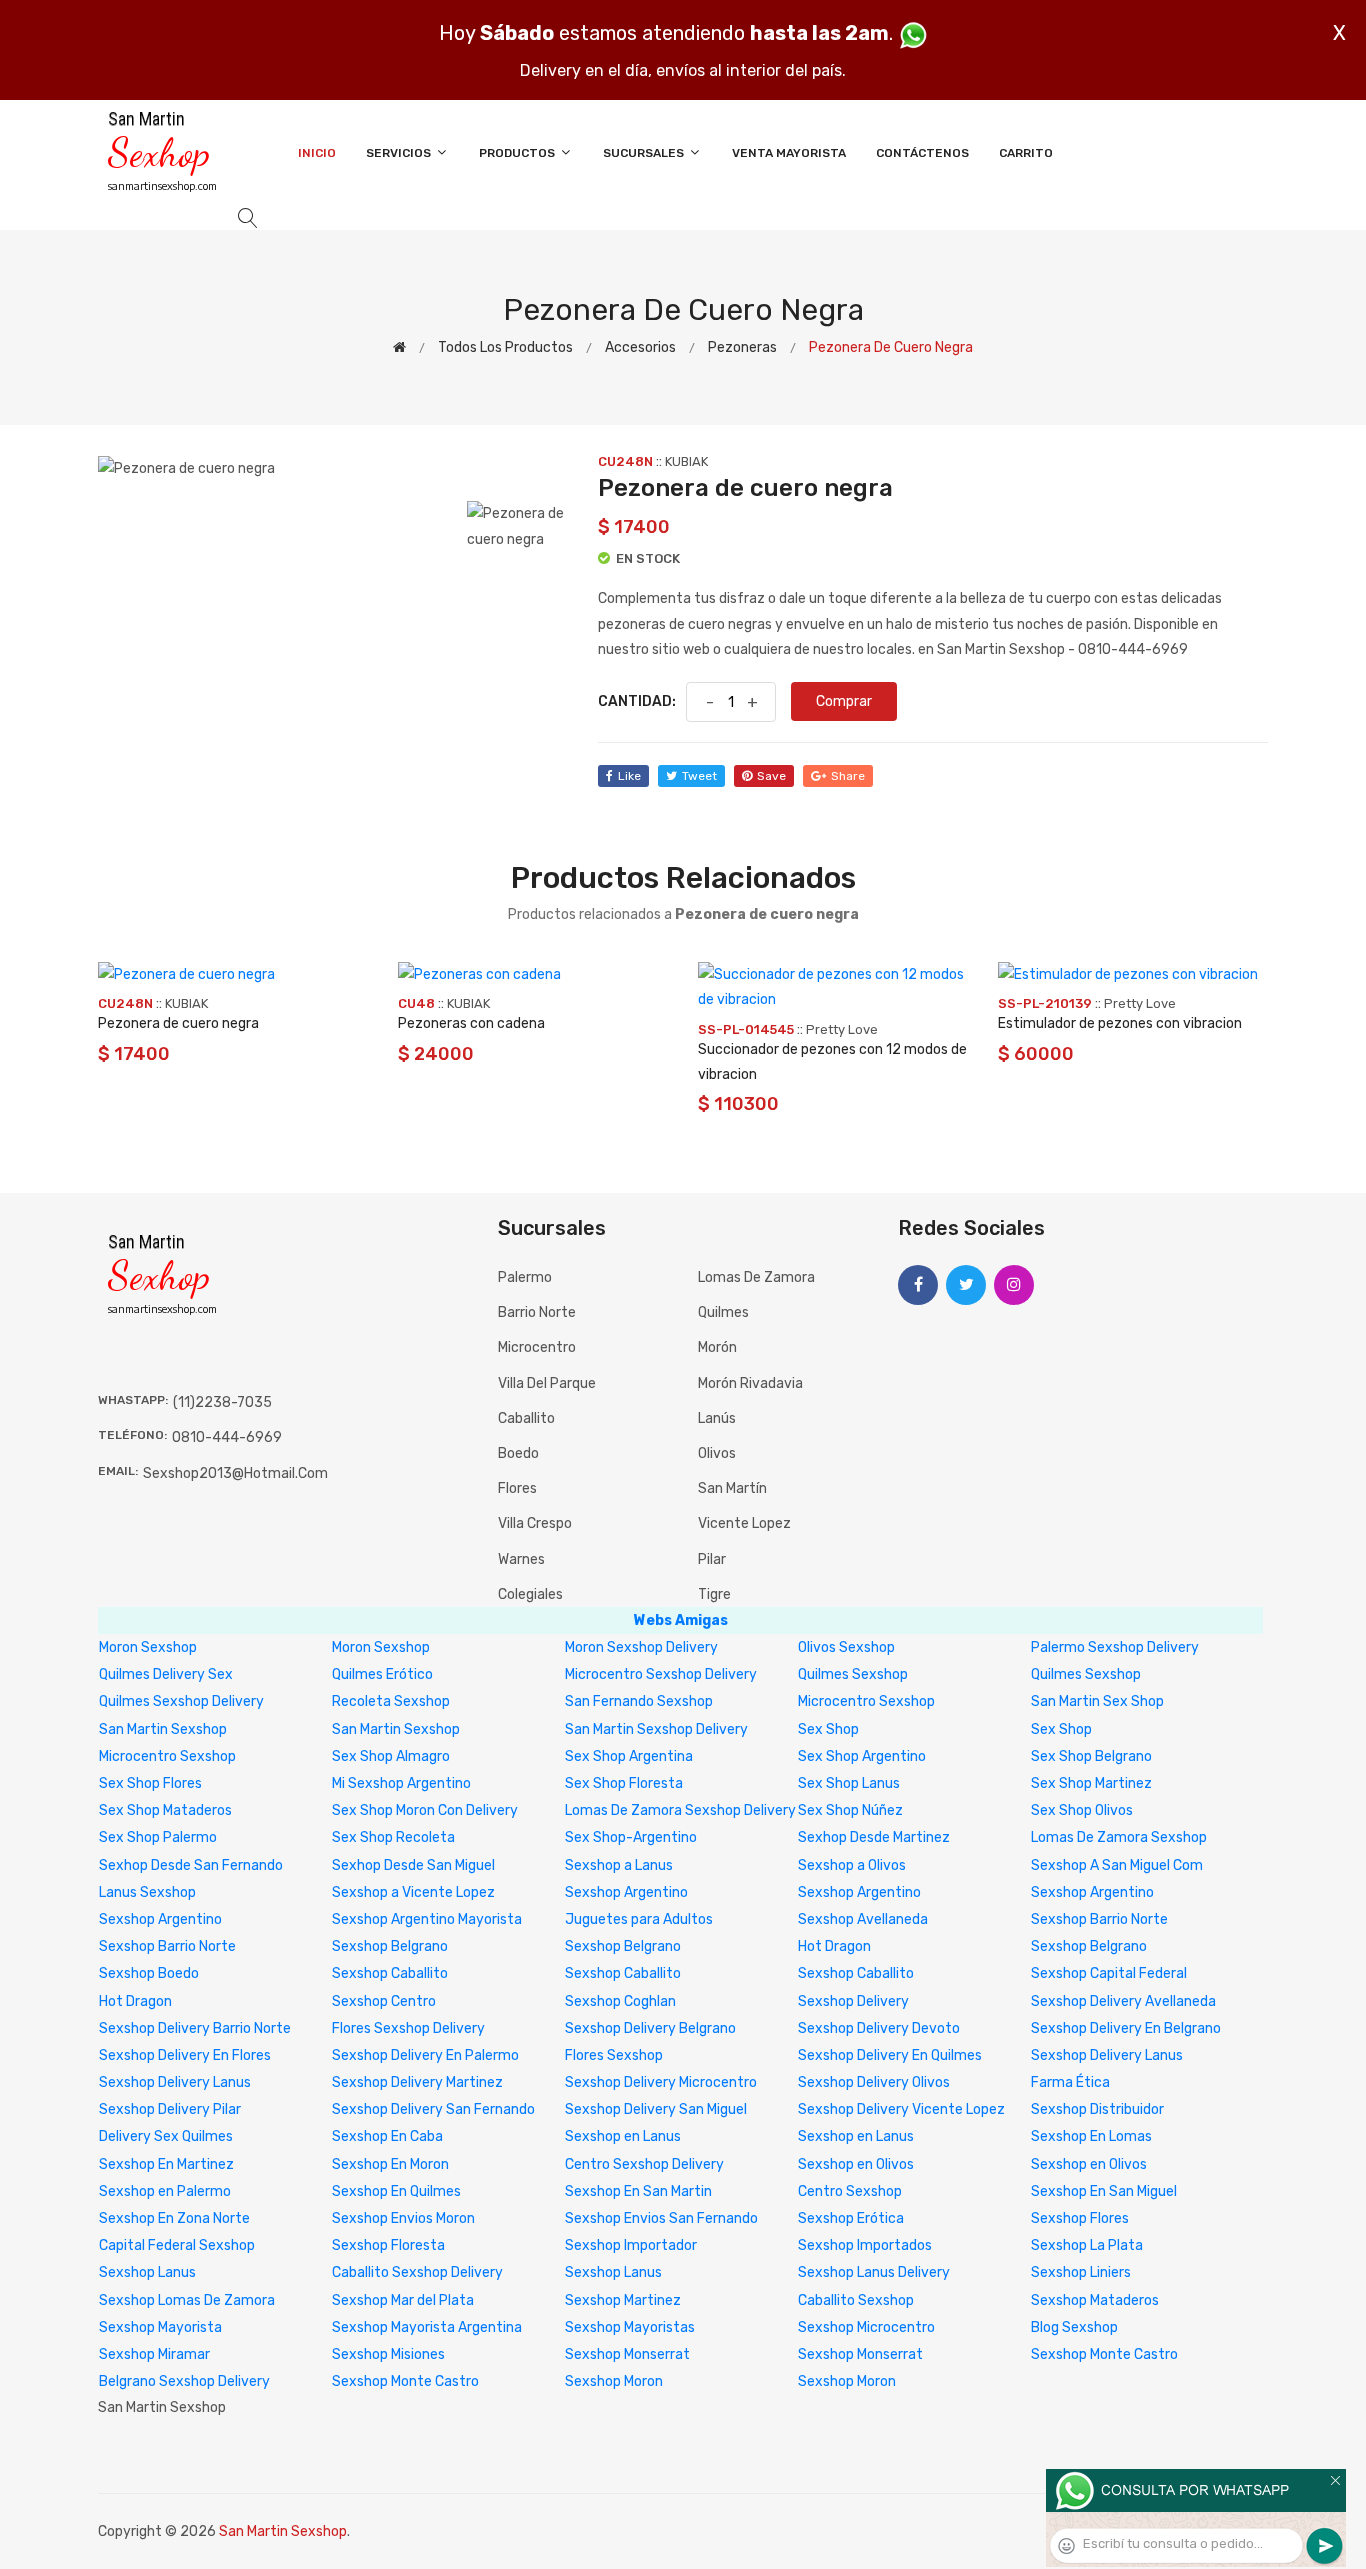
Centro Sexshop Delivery (644, 2164)
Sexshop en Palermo (165, 2191)
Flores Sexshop (614, 2055)
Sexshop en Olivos (856, 2164)
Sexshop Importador (631, 2245)
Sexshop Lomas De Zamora (187, 2300)
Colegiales (530, 1594)
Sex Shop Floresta (624, 1783)
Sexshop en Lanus (623, 2136)
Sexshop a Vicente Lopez (413, 1892)
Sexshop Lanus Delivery (874, 2272)
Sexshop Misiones (388, 2354)
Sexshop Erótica (851, 2218)
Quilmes (723, 1312)
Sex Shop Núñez (850, 1810)
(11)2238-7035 (222, 1402)
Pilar (712, 1559)
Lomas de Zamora (756, 1277)
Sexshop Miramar (154, 2354)
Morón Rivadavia (750, 1383)
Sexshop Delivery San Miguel (656, 2109)
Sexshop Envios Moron (403, 2218)
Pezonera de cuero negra (178, 1023)
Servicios (400, 153)
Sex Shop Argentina (629, 1756)
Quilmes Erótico (382, 1674)
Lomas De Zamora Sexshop (1119, 1837)
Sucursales (645, 153)
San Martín (732, 1488)
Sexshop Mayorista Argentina (427, 2327)
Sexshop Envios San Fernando (661, 2218)
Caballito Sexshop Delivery (417, 2272)
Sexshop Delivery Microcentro (661, 2082)
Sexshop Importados (865, 2245)
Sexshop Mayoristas (630, 2327)
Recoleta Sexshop (391, 1701)
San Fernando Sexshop (639, 1701)
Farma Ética (1070, 2082)
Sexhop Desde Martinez (874, 1837)
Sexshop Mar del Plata (403, 2300)
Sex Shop (828, 1729)
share (848, 776)
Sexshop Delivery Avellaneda (1123, 2001)
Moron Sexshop (148, 1647)
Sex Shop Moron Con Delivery (425, 1810)
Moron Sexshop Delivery (641, 1647)
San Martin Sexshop (163, 1729)
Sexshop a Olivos (852, 1865)
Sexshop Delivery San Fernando (433, 2109)
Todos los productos (505, 347)
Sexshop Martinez (623, 2300)
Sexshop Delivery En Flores (185, 2055)
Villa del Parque (547, 1383)
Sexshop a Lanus (619, 1865)
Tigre (714, 1594)
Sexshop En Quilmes (396, 2191)
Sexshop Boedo (149, 1973)
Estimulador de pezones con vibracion (1120, 1023)
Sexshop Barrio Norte (1099, 1919)
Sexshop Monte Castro (1104, 2354)
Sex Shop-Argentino (631, 1837)
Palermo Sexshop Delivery (1115, 1647)
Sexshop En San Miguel (1104, 2191)
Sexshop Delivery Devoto (879, 2028)
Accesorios (640, 347)
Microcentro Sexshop (866, 1701)
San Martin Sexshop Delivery (656, 1729)
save (771, 776)
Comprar (844, 701)
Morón (717, 1347)
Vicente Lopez (744, 1523)
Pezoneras (742, 347)
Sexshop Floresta (388, 2245)
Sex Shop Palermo (158, 1837)
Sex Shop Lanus (849, 1783)
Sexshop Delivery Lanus (1107, 2055)
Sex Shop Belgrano (1091, 1756)
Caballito (526, 1418)
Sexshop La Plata (1087, 2245)
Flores (517, 1488)
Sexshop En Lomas (1091, 2136)
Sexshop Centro (384, 2001)
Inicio (317, 153)
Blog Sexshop (1074, 2327)
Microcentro (537, 1347)
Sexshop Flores (1080, 2218)
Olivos (717, 1453)
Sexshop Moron (614, 2381)
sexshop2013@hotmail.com (235, 1473)
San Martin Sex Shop (1097, 1701)
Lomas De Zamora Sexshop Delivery (680, 1810)
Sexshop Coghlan (620, 2001)
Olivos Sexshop (846, 1647)
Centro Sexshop (850, 2191)
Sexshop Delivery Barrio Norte (195, 2028)
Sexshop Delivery (853, 2001)
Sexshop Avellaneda (863, 1919)
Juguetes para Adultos (639, 1919)
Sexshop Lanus (147, 2272)
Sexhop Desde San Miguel (413, 1865)
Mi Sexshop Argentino (401, 1783)
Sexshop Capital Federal (1109, 1973)
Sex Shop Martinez (1091, 1783)
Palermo (525, 1277)
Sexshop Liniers (1081, 2272)
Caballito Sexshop (856, 2300)
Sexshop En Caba (387, 2136)
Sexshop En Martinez (166, 2164)
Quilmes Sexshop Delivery (181, 1701)
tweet (699, 776)
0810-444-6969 (227, 1437)
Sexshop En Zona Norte (174, 2218)
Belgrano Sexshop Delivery (184, 2381)
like (629, 776)
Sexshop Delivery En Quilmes (890, 2055)
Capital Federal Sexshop (177, 2245)
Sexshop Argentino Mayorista (427, 1919)
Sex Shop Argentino (862, 1756)
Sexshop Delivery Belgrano (650, 2028)
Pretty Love (842, 1029)
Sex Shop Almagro (391, 1756)
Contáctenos (922, 153)
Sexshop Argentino (626, 1892)
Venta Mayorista (789, 153)
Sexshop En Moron (390, 2164)
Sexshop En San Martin (638, 2191)
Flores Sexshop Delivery (408, 2028)
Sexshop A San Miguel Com (1117, 1865)
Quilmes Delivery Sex (166, 1674)
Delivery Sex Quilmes (166, 2136)
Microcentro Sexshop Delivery (661, 1674)
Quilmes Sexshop (853, 1674)
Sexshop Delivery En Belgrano (1126, 2028)
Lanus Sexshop (147, 1892)
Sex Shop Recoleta (393, 1837)
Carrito (1026, 153)
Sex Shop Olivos (1082, 1810)
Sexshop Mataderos (1095, 2300)
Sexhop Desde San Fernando (191, 1865)
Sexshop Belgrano (390, 1946)
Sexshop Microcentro (866, 2327)
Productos (518, 153)
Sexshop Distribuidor (1097, 2109)
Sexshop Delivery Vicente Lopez (901, 2109)
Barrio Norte (537, 1312)
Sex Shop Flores (150, 1783)
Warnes (521, 1559)
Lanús (717, 1418)
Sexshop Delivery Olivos (874, 2082)
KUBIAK (686, 461)
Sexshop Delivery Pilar (170, 2109)
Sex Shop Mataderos (165, 1810)
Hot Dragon (834, 1946)
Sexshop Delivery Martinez (417, 2082)
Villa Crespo (535, 1523)
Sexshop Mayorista (160, 2327)
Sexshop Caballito (390, 1973)
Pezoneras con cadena (471, 1023)
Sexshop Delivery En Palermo (425, 2055)
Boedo (518, 1453)
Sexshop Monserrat (627, 2354)
